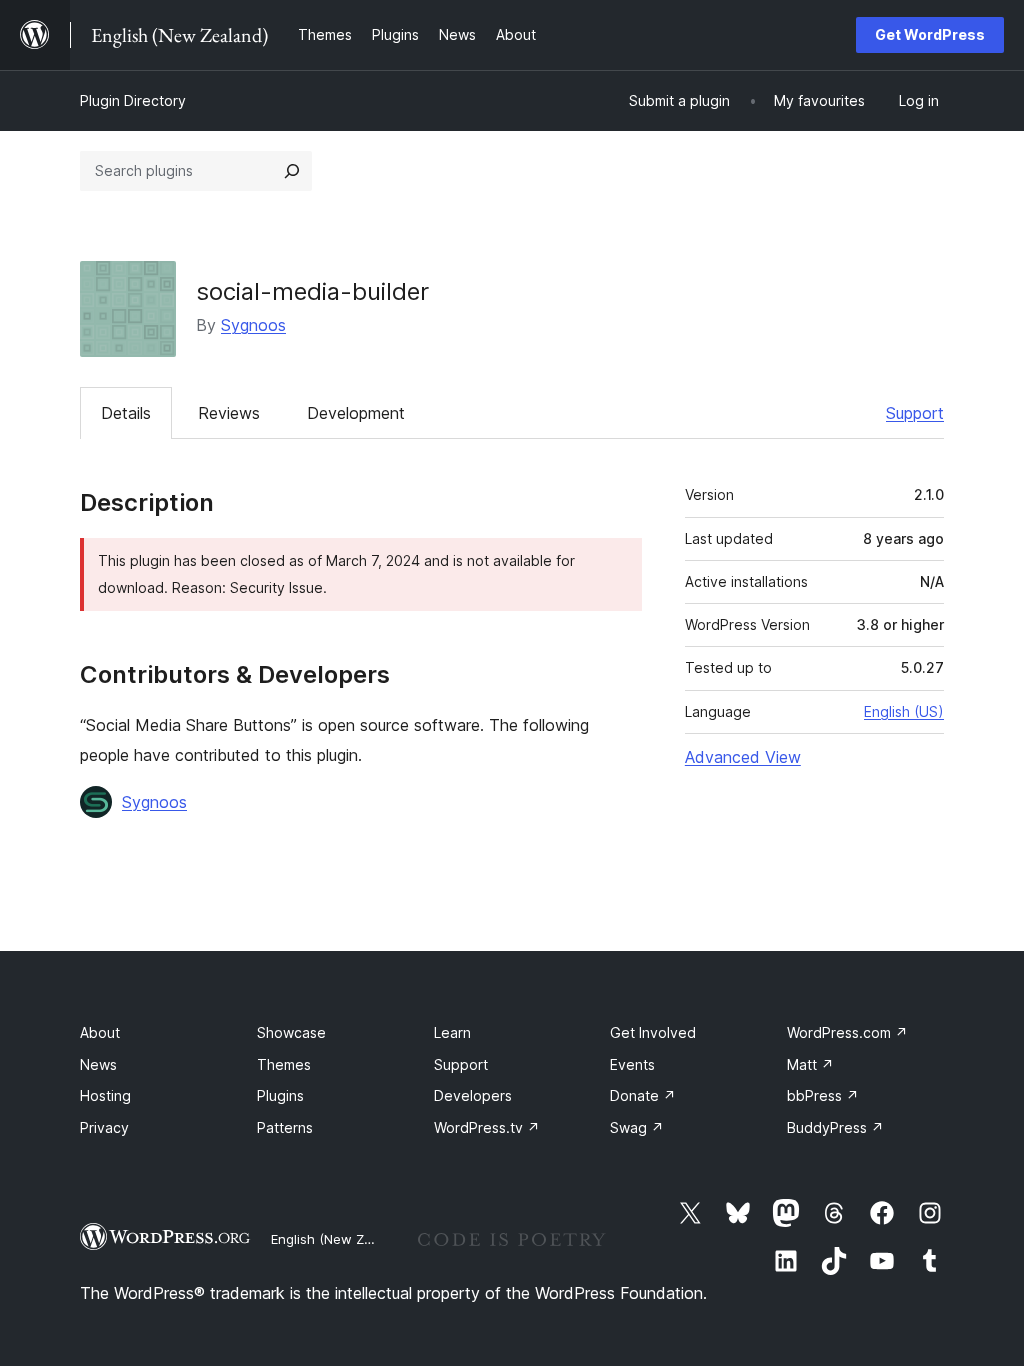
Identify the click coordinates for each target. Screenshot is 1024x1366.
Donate (643, 1095)
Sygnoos (253, 325)
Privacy (104, 1127)
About (100, 1032)
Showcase (291, 1032)
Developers (473, 1095)
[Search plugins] (292, 171)
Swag (637, 1127)
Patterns (285, 1127)
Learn (452, 1032)
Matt (810, 1064)
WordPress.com (847, 1032)
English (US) (904, 711)
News (98, 1064)
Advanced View (743, 757)
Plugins (280, 1095)
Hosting (105, 1095)
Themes (284, 1064)
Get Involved (653, 1032)
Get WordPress (930, 34)
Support (915, 413)
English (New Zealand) (341, 1239)
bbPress (823, 1095)
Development (356, 413)
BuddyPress (835, 1127)
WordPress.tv (487, 1127)
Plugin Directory (133, 100)
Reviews (229, 413)
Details (126, 413)
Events (632, 1064)
